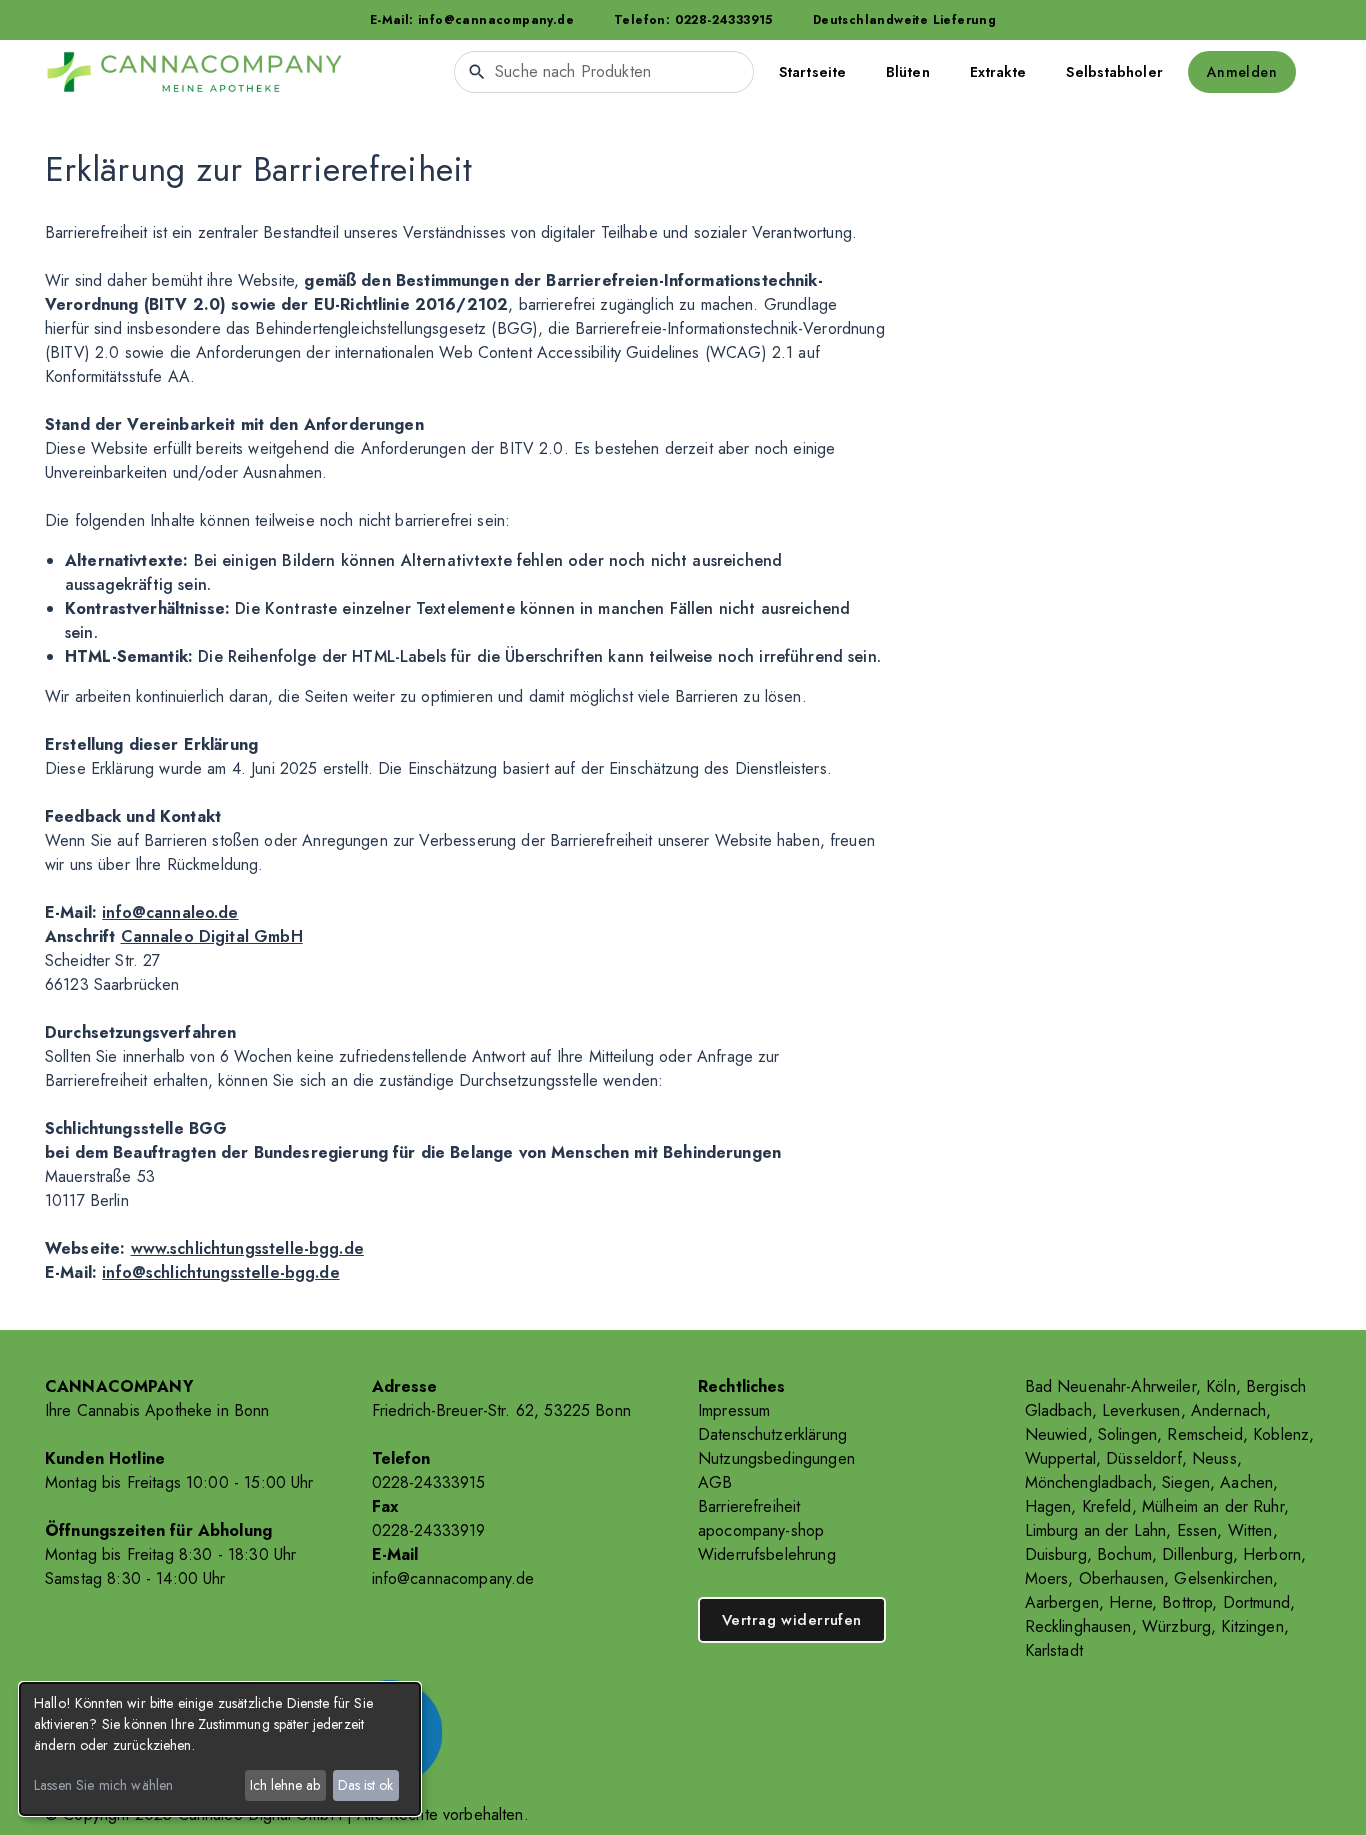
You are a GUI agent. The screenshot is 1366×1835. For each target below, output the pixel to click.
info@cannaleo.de (170, 912)
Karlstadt (1054, 1650)
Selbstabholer (1114, 72)
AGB (715, 1482)
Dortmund (1256, 1602)
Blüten (908, 72)
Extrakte (998, 72)
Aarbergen (1062, 1602)
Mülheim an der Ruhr (1213, 1506)
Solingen (1127, 1434)
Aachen (1246, 1482)
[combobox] (604, 72)
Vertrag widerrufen (792, 1620)
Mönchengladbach (1088, 1482)
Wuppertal (1060, 1458)
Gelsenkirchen (1223, 1578)
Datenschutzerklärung (772, 1434)
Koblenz (1281, 1434)
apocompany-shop (761, 1530)
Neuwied (1056, 1434)
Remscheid (1204, 1434)
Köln (1221, 1386)
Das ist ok (365, 1785)
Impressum (734, 1410)
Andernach (1228, 1410)
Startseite (812, 72)
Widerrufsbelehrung (767, 1554)
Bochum (1124, 1554)
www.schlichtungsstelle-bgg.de (247, 1248)
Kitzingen (1252, 1626)
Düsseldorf (1144, 1458)
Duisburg (1056, 1554)
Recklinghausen (1078, 1626)
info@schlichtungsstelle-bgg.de (221, 1272)
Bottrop (1187, 1602)
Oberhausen (1122, 1578)
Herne (1130, 1602)
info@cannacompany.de (453, 1578)
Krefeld (1107, 1506)
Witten (1250, 1530)
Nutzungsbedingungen (776, 1458)
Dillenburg (1197, 1554)
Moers (1047, 1578)
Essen (1197, 1530)
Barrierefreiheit (749, 1506)
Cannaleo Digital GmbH (212, 936)
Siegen (1186, 1482)
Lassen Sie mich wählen (103, 1785)
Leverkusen (1141, 1410)
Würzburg (1176, 1626)
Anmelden (1242, 72)
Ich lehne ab (285, 1785)
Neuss (1214, 1458)
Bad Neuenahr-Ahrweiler (1110, 1386)
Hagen (1048, 1506)
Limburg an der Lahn (1096, 1530)
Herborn (1272, 1554)
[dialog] (220, 1749)
